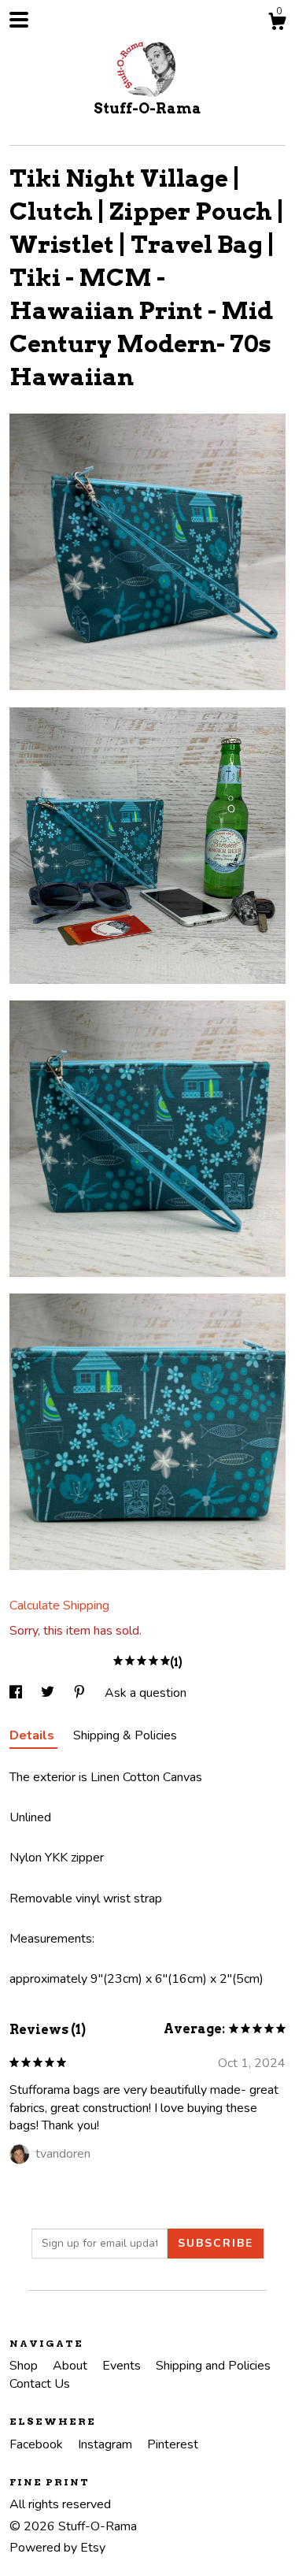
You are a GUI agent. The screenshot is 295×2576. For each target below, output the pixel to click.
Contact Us (40, 2384)
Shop (25, 2366)
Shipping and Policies (213, 2366)
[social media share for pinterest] (81, 1693)
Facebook (38, 2444)
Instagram (107, 2444)
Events (123, 2366)
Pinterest (173, 2444)
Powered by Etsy (57, 2548)
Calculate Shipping (59, 1605)
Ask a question (146, 1693)
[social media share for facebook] (17, 1693)
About (72, 2366)
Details (33, 1735)
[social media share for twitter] (49, 1693)
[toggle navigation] (19, 20)
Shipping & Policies (125, 1735)
